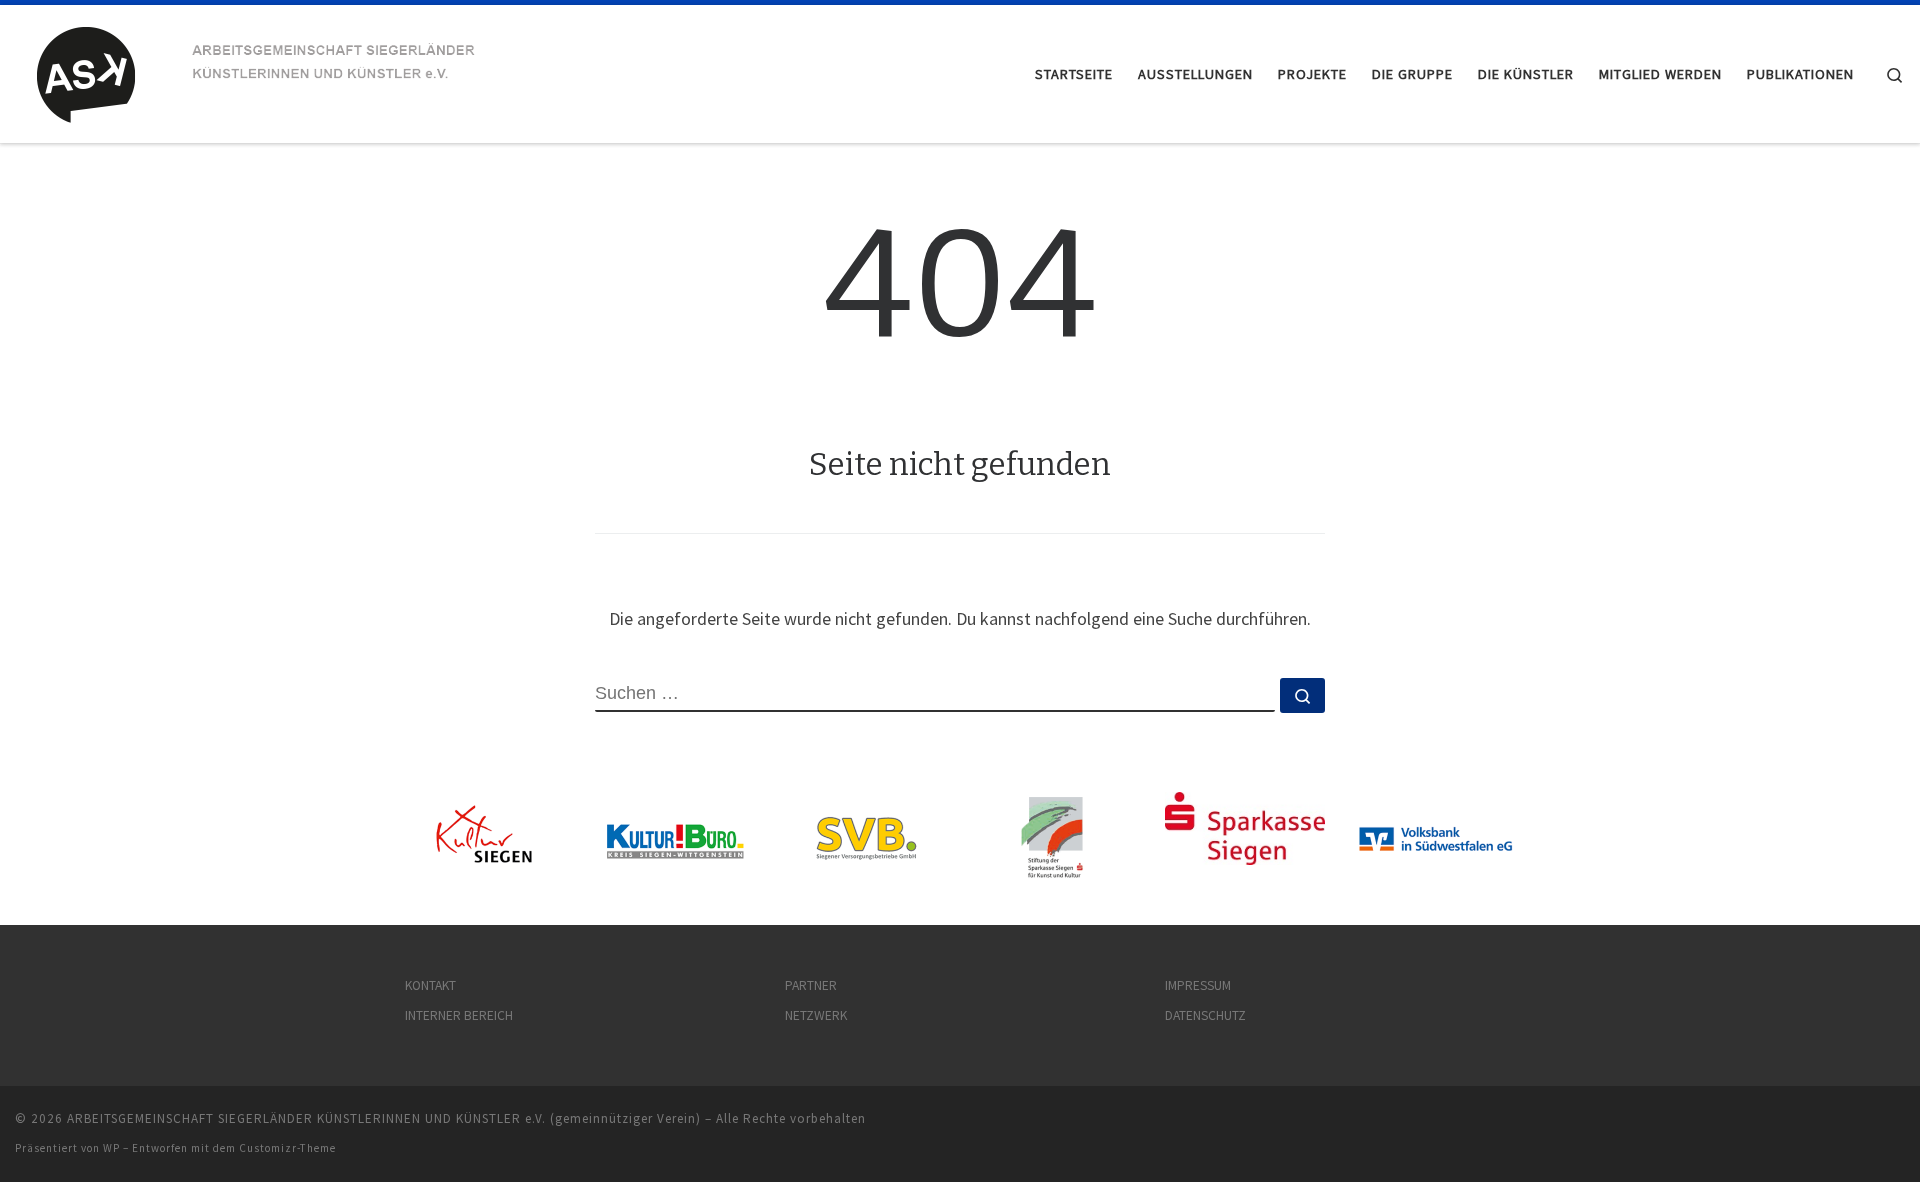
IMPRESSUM (1198, 985)
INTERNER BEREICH (459, 1015)
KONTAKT (430, 985)
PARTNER (811, 985)
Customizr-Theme (287, 1148)
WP (111, 1148)
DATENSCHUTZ (1205, 1015)
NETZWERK (816, 1015)
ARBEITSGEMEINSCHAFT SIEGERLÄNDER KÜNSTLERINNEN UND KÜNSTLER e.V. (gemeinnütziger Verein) (384, 1118)
